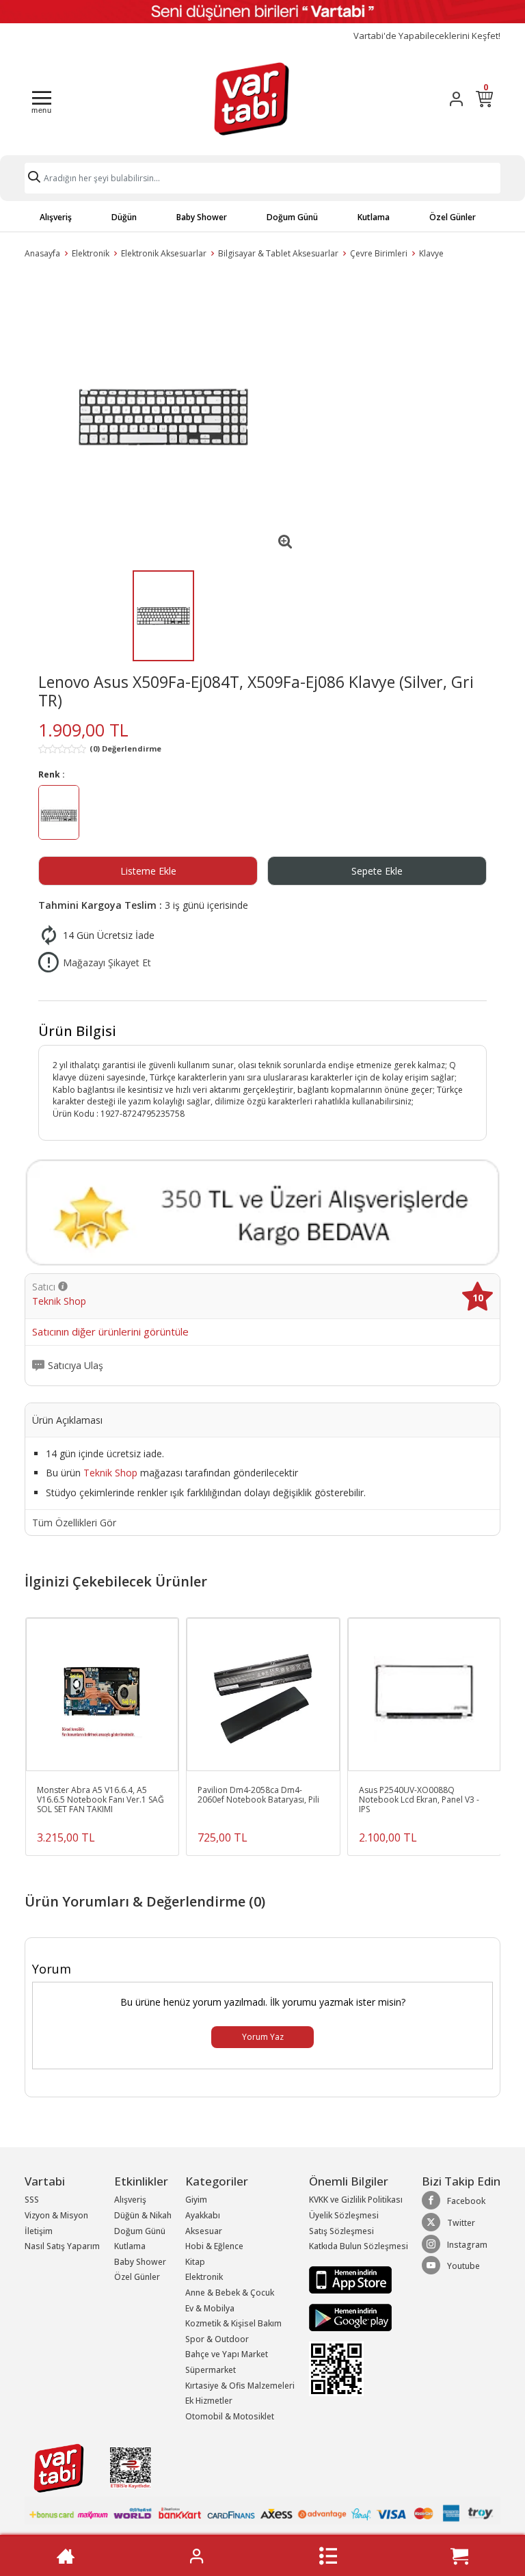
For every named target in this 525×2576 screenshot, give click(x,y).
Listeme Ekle (148, 871)
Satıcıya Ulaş (76, 1366)
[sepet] (459, 2556)
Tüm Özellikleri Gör (74, 1523)
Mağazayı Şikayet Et (107, 962)
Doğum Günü (292, 217)
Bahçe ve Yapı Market (227, 2354)
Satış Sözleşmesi (341, 2231)
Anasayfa (42, 253)
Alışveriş (56, 217)
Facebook (466, 2201)
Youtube (463, 2266)
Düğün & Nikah (143, 2215)
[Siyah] (59, 814)
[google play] (359, 2318)
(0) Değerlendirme (125, 748)
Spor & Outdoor (217, 2339)
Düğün (124, 217)
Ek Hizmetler (209, 2401)
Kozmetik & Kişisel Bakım (233, 2323)
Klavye (431, 253)
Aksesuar (204, 2231)
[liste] (328, 2556)
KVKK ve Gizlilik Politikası (356, 2200)
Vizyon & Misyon (56, 2215)
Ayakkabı (203, 2215)
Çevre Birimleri (379, 253)
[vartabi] (252, 98)
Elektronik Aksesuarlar (164, 253)
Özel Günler (453, 217)
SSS (32, 2200)
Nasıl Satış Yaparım (62, 2246)
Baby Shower (202, 217)
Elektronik (91, 253)
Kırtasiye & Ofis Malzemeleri (240, 2386)
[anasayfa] (66, 2556)
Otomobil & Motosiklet (230, 2416)
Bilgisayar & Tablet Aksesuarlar (278, 253)
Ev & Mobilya (210, 2308)
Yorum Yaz (263, 2037)
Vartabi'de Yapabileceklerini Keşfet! (427, 36)
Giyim (196, 2200)
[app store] (350, 2279)
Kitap (195, 2262)
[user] (456, 99)
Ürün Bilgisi (77, 1031)
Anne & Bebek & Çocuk (230, 2293)
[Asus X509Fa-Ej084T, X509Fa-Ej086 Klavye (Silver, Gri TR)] (163, 417)
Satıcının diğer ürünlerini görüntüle (110, 1332)
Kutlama (374, 217)
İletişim (39, 2231)
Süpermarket (211, 2370)
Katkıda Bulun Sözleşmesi (359, 2246)
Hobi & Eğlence (214, 2246)
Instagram (467, 2245)
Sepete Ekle (377, 871)
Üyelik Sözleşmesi (344, 2215)
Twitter (461, 2223)
